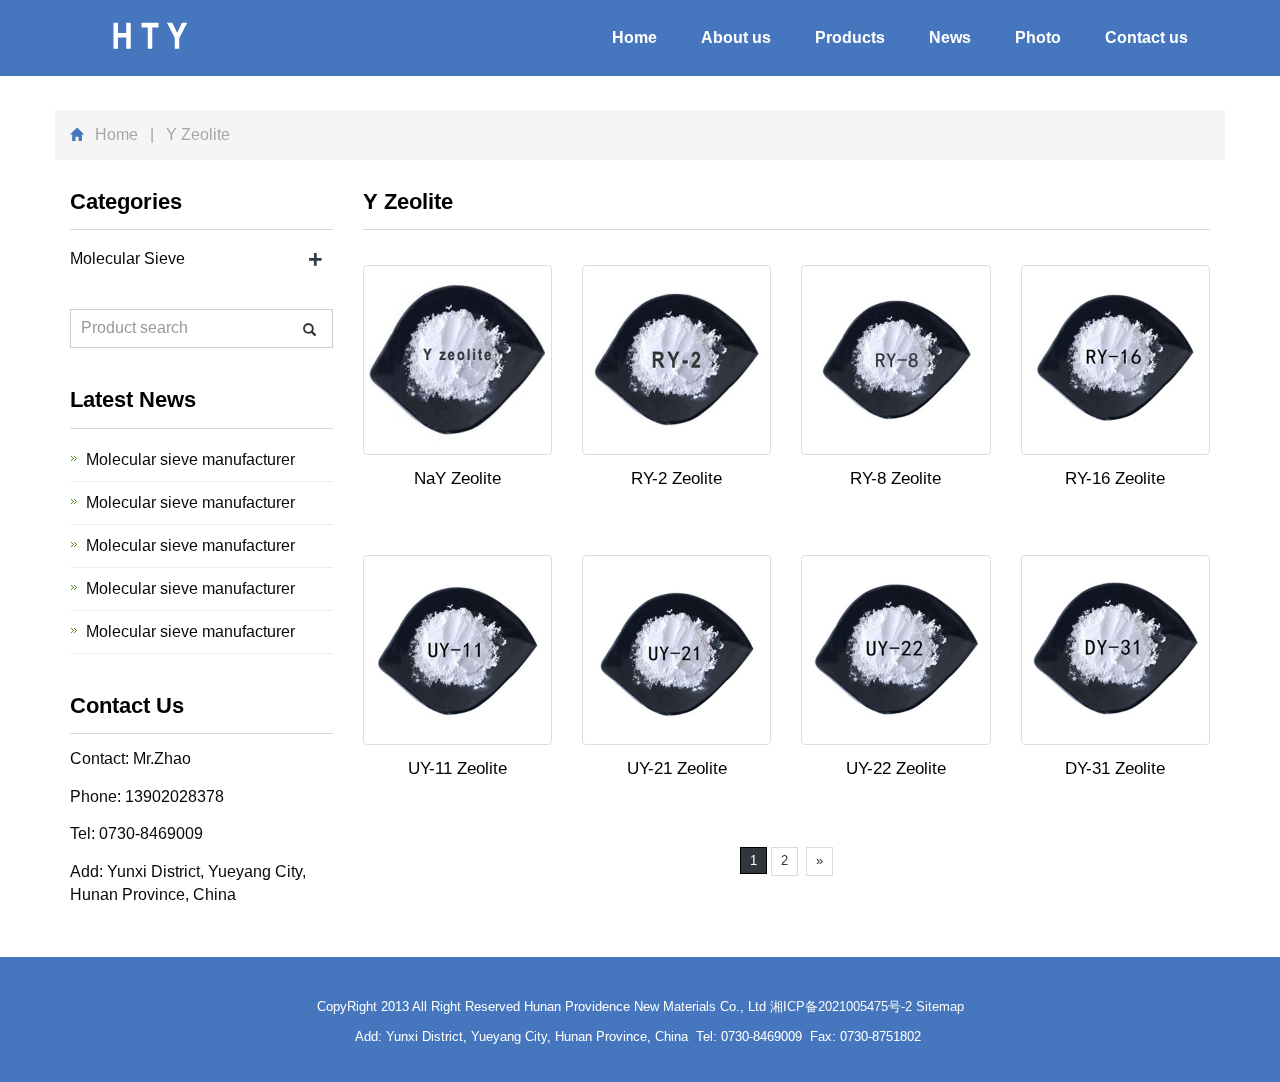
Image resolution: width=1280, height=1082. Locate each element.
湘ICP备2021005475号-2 (841, 1006)
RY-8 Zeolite (895, 478)
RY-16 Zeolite (1115, 478)
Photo (1038, 37)
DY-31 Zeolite (1115, 768)
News (950, 37)
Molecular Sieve (127, 258)
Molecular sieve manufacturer (190, 459)
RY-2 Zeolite (676, 478)
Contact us (1146, 37)
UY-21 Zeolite (677, 768)
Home (634, 37)
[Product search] (309, 329)
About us (736, 37)
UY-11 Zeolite (457, 768)
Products (850, 37)
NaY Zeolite (457, 478)
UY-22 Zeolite (896, 768)
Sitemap (940, 1006)
